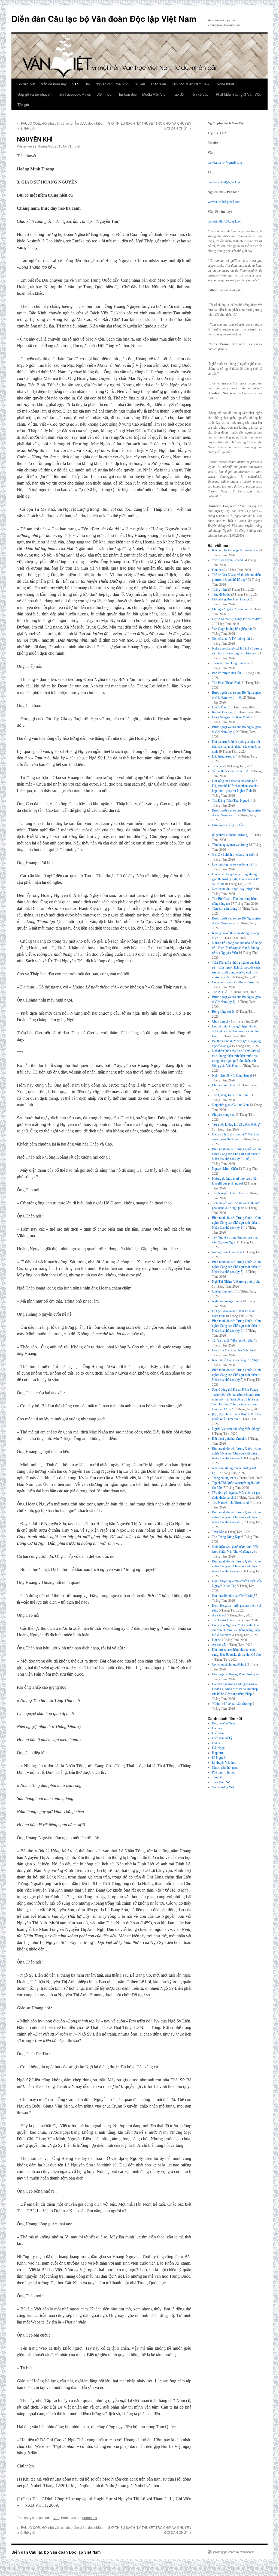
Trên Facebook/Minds (74, 94)
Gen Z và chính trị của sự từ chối (233, 855)
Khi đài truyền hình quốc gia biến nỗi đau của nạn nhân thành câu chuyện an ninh (237, 747)
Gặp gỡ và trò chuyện (34, 94)
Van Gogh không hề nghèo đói (232, 629)
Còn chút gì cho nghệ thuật (229, 1664)
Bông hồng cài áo (223, 1012)
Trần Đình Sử (221, 1782)
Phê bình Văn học (224, 1772)
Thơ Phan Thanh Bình (226, 683)
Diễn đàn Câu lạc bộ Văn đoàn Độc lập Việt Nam (104, 18)
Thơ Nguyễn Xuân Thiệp (228, 1193)
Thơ (87, 84)
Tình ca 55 (219, 766)
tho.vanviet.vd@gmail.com (225, 182)
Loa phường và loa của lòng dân (233, 864)
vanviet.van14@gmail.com (225, 163)
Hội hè (216, 1640)
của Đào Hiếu (227, 1252)
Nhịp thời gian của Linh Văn (230, 1105)
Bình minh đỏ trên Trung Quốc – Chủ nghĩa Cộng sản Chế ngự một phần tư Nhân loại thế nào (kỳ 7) (236, 1267)
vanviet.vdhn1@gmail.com (225, 221)
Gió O (216, 1743)
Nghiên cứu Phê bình (112, 84)
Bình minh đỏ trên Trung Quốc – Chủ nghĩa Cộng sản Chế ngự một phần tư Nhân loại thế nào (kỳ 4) (236, 1453)
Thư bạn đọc (127, 94)
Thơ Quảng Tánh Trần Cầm (231, 1095)
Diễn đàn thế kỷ (222, 1738)
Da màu (217, 1728)
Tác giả (23, 105)
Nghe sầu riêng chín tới (227, 1301)
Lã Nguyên (219, 1758)
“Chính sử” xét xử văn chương (232, 1704)
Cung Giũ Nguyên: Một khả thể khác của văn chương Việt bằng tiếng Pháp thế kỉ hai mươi (236, 1630)
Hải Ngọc (218, 1748)
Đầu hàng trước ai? (224, 756)
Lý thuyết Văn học (224, 1763)
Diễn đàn (218, 1733)
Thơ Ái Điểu (220, 992)
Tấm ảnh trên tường (225, 909)
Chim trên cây (221, 1021)
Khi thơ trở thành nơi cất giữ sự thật (235, 1360)
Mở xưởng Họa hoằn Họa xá (231, 599)
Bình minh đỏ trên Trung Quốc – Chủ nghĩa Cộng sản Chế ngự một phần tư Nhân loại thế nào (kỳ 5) (236, 1375)
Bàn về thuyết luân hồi (226, 673)
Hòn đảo (218, 570)
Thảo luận (158, 84)
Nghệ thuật (225, 84)
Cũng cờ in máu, (233, 982)
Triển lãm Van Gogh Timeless (231, 663)
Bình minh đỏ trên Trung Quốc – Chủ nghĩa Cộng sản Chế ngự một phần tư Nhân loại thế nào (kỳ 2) (236, 1566)
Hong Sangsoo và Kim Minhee (232, 717)
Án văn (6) (219, 1615)
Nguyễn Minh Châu (225, 1169)
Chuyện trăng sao (223, 1115)
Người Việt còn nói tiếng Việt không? (236, 1429)
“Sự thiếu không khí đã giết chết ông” (236, 1125)
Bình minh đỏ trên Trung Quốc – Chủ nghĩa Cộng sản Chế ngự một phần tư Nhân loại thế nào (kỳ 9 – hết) (236, 1154)
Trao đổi (178, 94)
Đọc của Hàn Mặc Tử (233, 1350)
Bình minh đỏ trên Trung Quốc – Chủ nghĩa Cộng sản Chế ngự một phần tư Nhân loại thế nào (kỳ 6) (236, 1326)
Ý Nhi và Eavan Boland (227, 560)
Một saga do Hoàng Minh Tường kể (235, 1674)
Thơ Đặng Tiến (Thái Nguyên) (232, 801)
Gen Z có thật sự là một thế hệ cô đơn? (237, 619)
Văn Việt (74, 146)
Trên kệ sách (200, 94)
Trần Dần (218, 1532)
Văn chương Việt (223, 1787)
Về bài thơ (230, 771)
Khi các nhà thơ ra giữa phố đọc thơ (235, 550)
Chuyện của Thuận (224, 1085)
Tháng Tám (219, 590)
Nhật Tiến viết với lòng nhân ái (232, 1075)
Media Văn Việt (154, 94)
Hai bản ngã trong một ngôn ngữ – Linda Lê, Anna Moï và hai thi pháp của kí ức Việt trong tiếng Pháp (235, 1689)
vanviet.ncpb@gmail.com (224, 202)
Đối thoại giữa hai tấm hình (230, 1439)
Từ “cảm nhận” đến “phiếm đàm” (233, 1340)
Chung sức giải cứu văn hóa (230, 609)
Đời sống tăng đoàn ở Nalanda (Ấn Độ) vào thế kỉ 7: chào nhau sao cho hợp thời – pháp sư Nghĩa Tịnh (235, 786)
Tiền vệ (217, 1777)
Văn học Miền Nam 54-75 (191, 84)
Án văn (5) (219, 1645)
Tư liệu (139, 84)
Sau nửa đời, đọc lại (233, 1596)
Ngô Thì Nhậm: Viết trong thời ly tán (236, 1282)
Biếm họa (104, 94)
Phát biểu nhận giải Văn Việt (238, 94)
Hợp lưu (217, 1753)
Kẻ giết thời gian (223, 712)
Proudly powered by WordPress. (234, 2552)
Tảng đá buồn (221, 594)
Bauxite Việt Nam (223, 1723)
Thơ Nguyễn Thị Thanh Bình (231, 1502)
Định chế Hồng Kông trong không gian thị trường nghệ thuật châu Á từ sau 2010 (235, 879)
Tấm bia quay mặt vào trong (230, 845)
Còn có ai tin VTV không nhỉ (231, 639)
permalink (90, 2518)
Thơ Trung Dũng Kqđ (226, 1537)
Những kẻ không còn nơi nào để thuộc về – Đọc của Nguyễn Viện (237, 948)
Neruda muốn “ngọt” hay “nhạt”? (233, 889)
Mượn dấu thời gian (225, 1768)
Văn (75, 84)
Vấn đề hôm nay (54, 84)
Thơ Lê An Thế (222, 1620)
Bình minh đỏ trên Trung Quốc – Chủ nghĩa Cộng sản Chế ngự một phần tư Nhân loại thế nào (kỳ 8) (236, 1223)
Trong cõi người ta (224, 1478)
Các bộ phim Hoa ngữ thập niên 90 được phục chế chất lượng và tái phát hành (236, 1031)
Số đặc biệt (26, 84)
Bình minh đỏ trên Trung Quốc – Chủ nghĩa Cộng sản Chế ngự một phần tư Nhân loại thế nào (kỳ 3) (236, 1517)
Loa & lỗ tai (220, 707)
